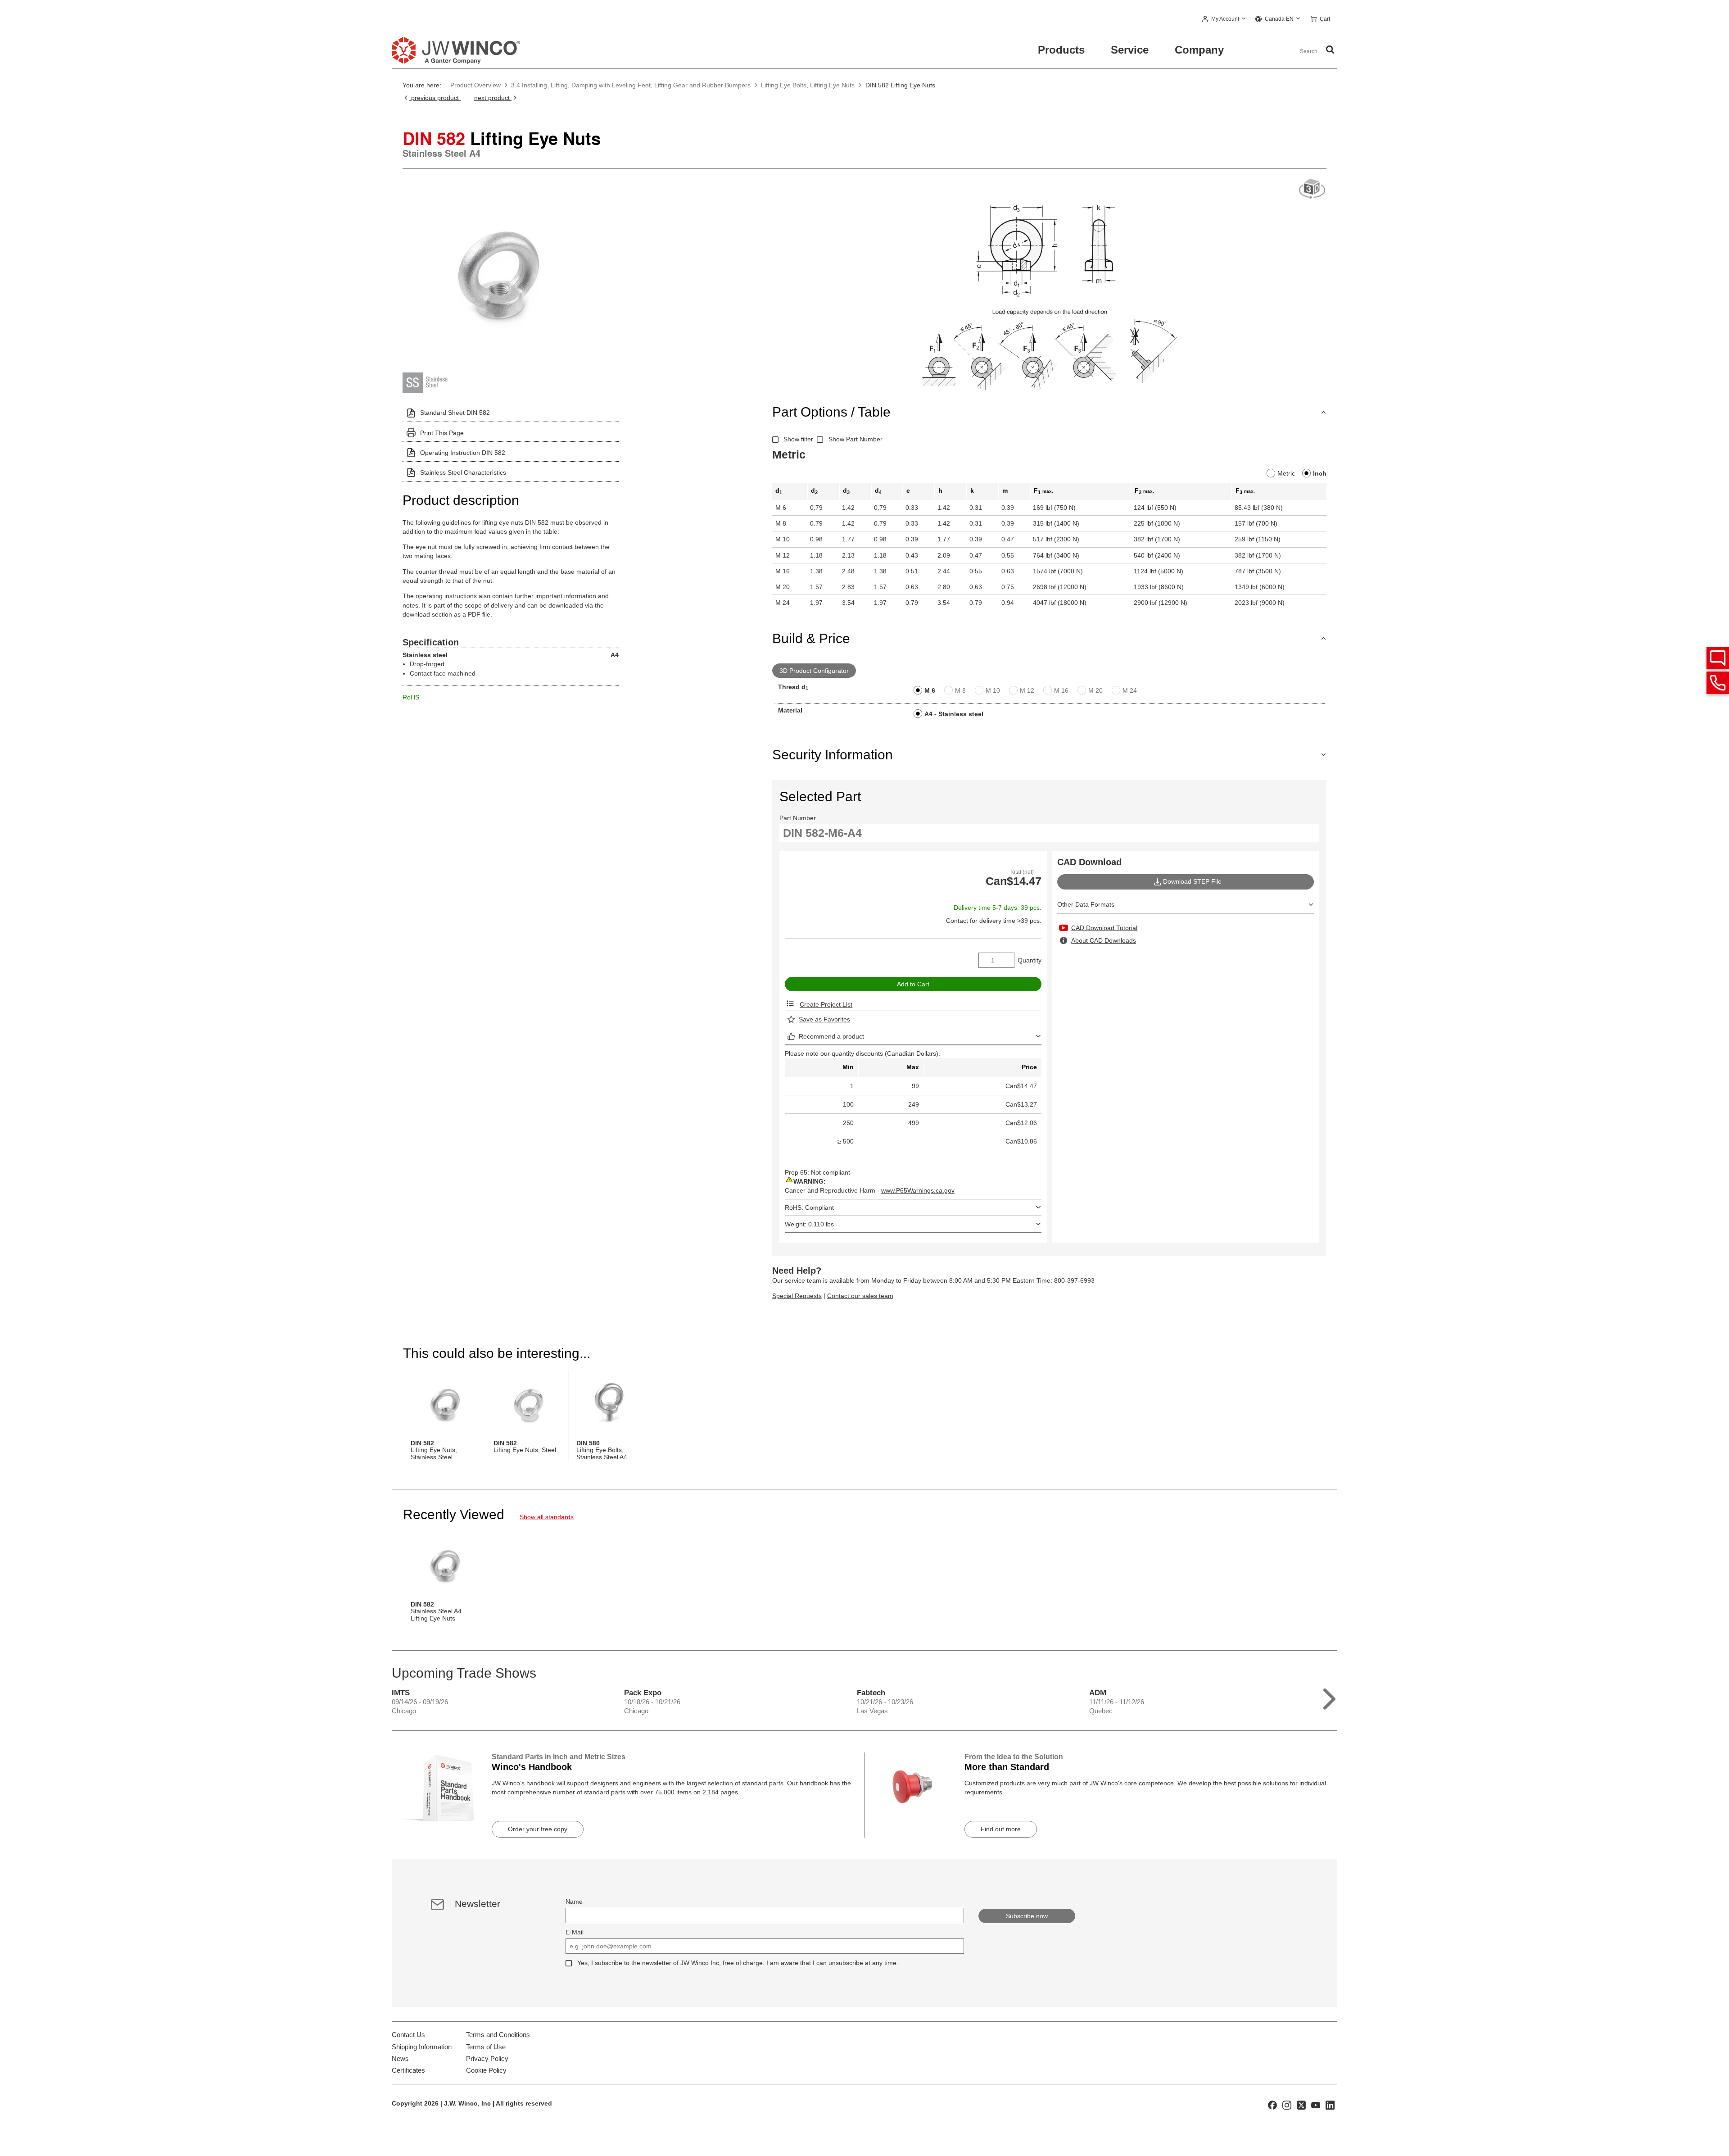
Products (1061, 50)
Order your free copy (538, 1829)
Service (1130, 50)
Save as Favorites (824, 1019)
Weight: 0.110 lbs (809, 1224)
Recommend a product (831, 1036)
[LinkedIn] (1330, 2105)
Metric (1286, 473)
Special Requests (797, 1296)
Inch (1320, 473)
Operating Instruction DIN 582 (463, 453)
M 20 (1095, 690)
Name (574, 1902)
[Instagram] (1287, 2105)
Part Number (798, 818)
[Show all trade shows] (1329, 1697)
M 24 (1130, 690)
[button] (1224, 19)
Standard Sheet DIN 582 (455, 413)
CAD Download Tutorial (1104, 928)
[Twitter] (1301, 2105)
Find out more (1001, 1829)
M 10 (993, 690)
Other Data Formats (1086, 904)
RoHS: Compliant (809, 1207)
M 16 (1061, 690)
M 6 (930, 690)
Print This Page (442, 433)
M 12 (1027, 690)
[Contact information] (1718, 683)
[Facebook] (1272, 2105)
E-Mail (575, 1932)
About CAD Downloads (1104, 940)
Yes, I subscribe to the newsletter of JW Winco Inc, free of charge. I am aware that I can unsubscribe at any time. (738, 1963)
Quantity (1030, 960)
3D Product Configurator (814, 671)
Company (1199, 50)
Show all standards (547, 1517)
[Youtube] (1316, 2105)
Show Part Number (855, 439)
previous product (435, 98)
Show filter (798, 439)
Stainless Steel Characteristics (463, 472)
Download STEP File (1192, 881)
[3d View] (1312, 189)
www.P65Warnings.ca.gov (918, 1190)
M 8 (960, 690)
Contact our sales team (860, 1296)
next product (493, 98)
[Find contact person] (1718, 658)
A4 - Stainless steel (954, 714)
